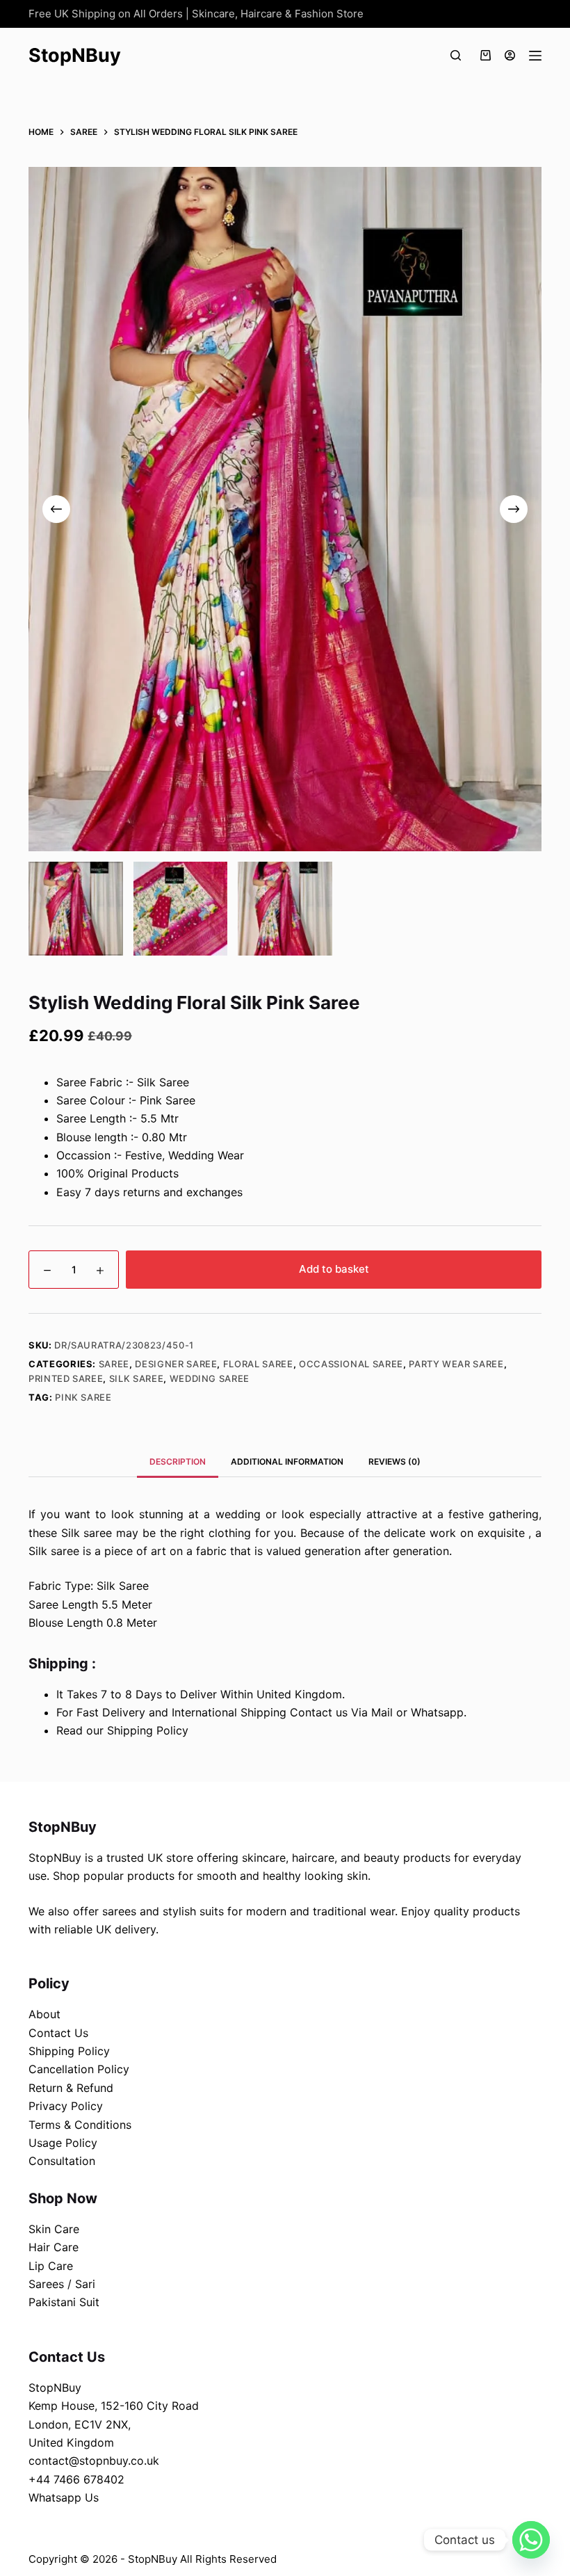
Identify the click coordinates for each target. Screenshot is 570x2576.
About (44, 2014)
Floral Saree (258, 1364)
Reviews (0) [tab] (394, 1462)
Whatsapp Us (64, 2497)
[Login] (510, 55)
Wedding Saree (210, 1378)
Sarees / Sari (62, 2284)
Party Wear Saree (456, 1364)
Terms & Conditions (80, 2125)
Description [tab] (178, 1462)
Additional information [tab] (287, 1462)
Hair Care (54, 2247)
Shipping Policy (69, 2051)
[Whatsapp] (531, 2540)
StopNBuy (75, 55)
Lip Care (51, 2266)
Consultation (62, 2161)
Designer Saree (176, 1364)
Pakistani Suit (64, 2302)
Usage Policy (63, 2143)
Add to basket (334, 1269)
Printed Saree (66, 1378)
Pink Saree (83, 1397)
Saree (114, 1364)
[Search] (456, 55)
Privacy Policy (66, 2106)
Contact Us (58, 2033)
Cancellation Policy (79, 2069)
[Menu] (535, 56)
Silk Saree (137, 1378)
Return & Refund (71, 2088)
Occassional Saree (351, 1364)
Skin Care (54, 2229)
